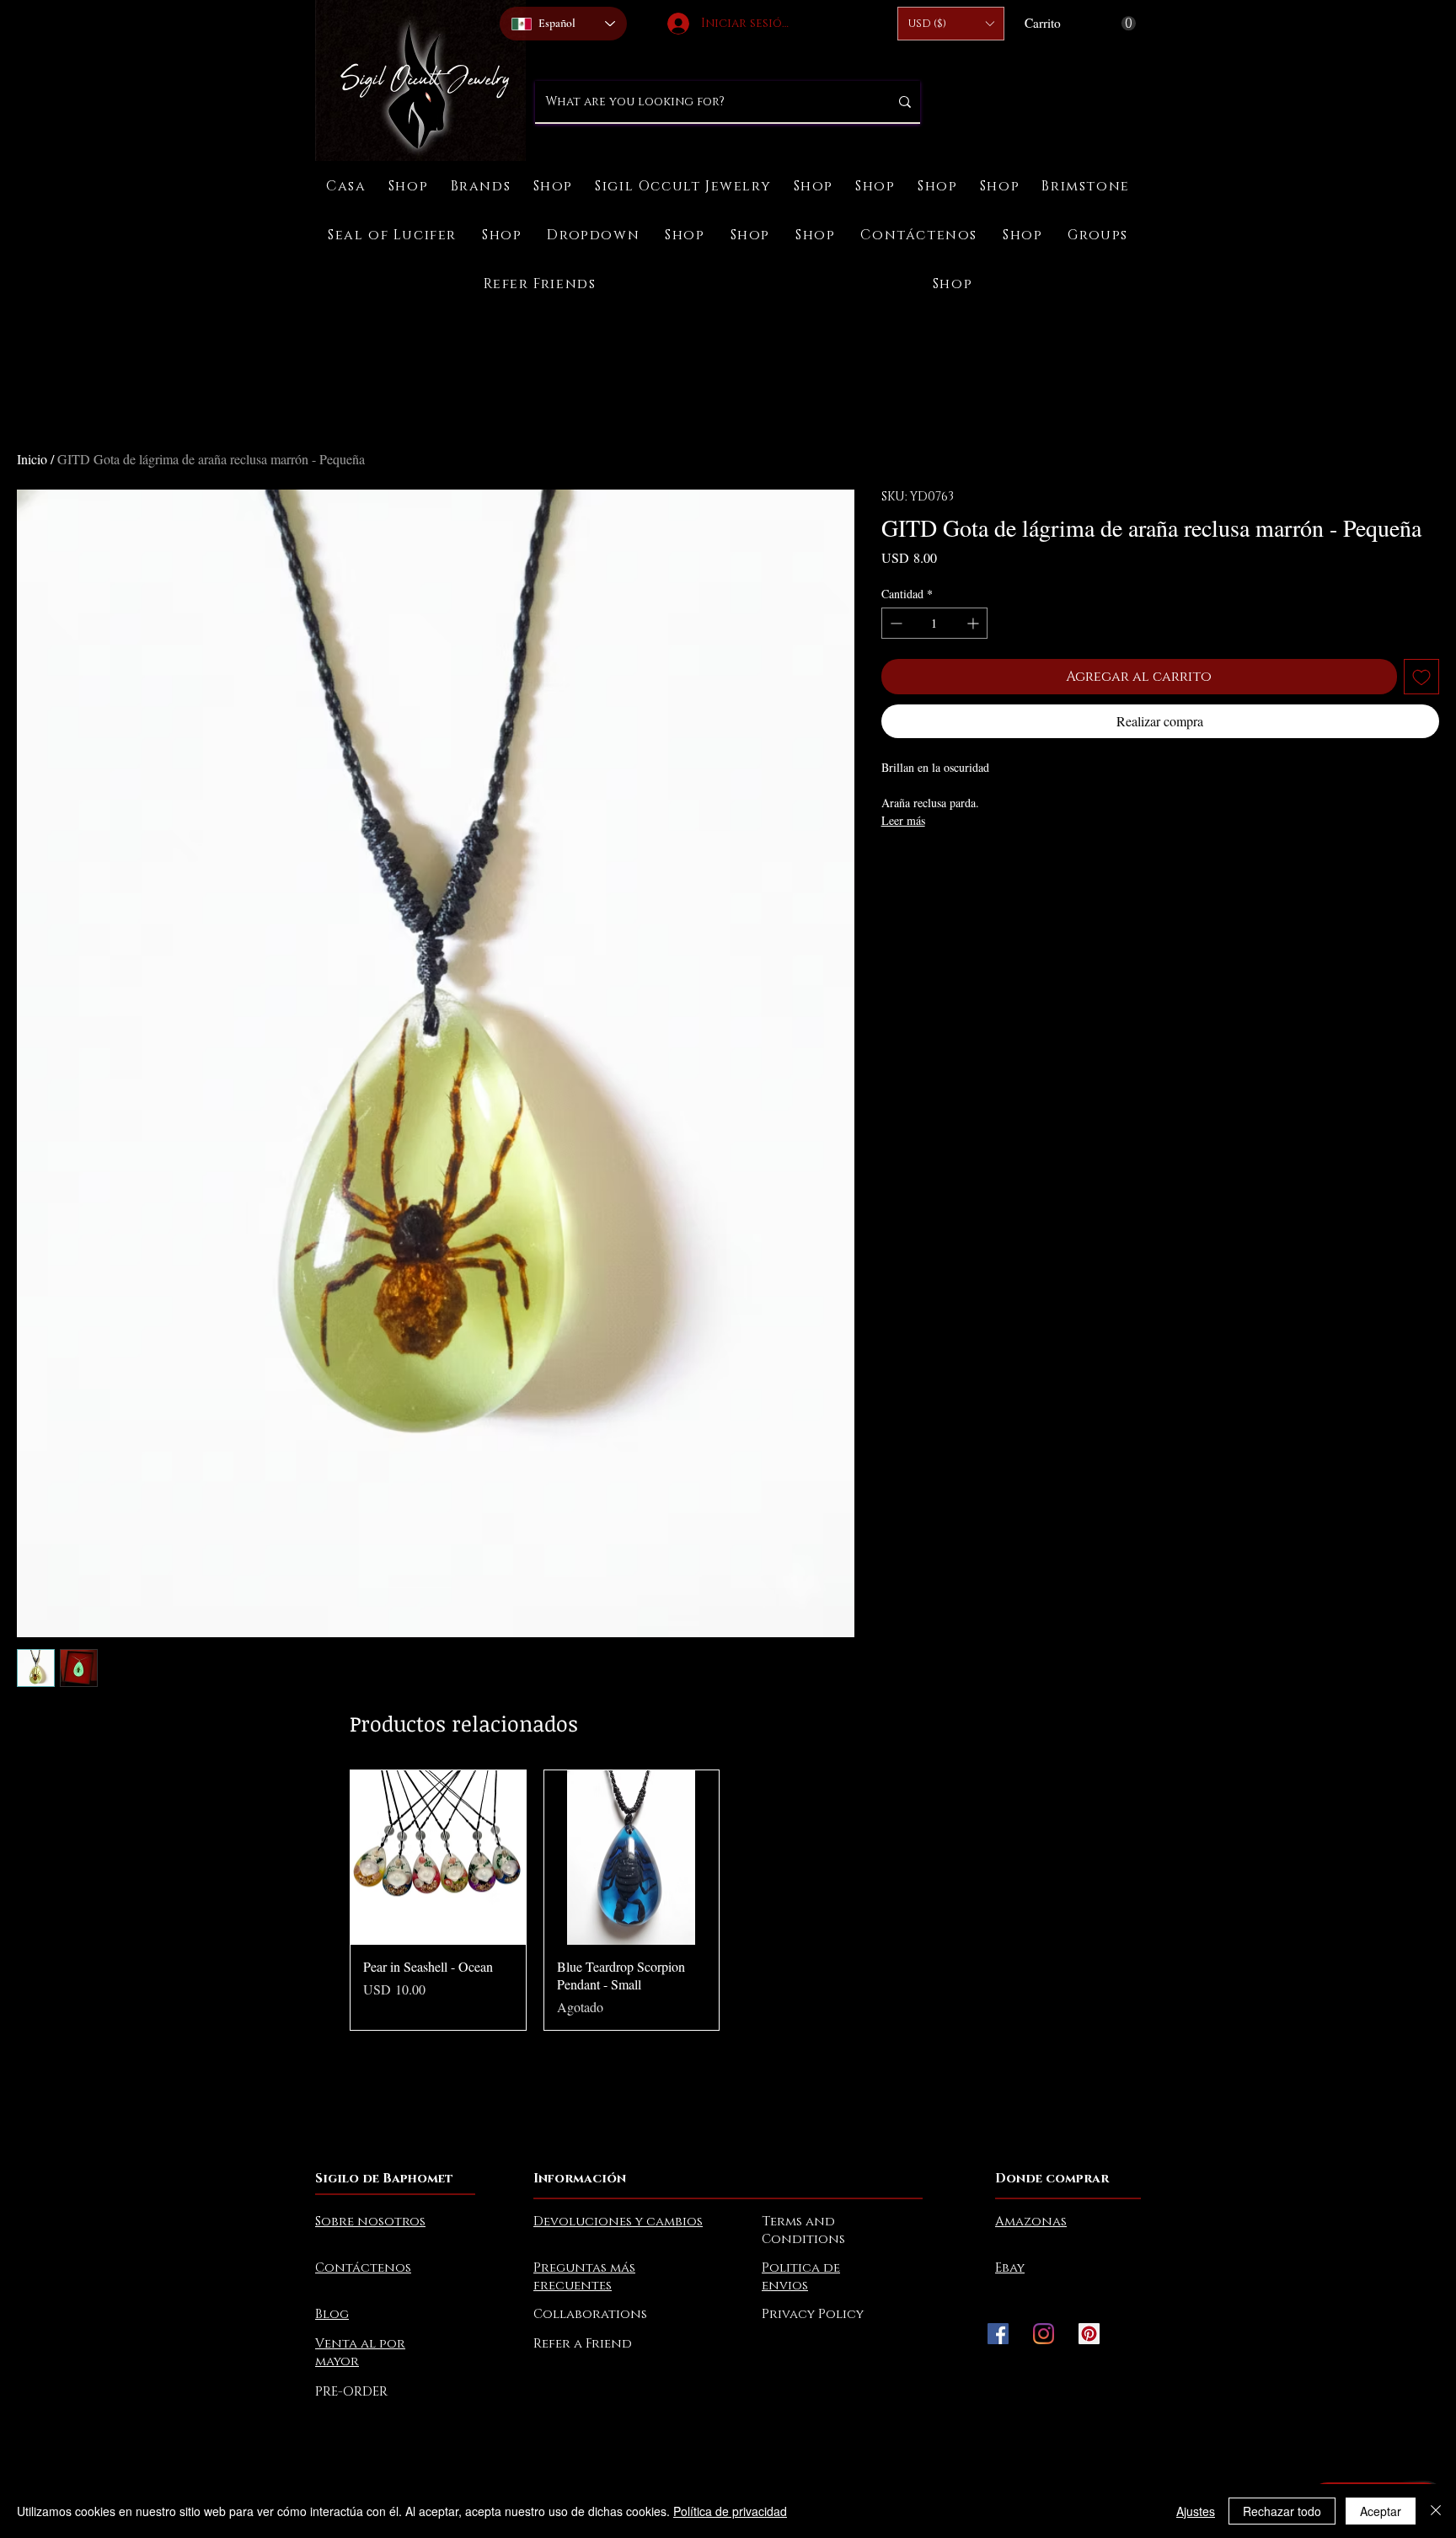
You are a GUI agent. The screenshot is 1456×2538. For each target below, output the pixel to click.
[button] (951, 24)
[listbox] (951, 24)
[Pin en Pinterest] (924, 867)
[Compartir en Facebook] (892, 867)
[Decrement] (894, 623)
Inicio (32, 459)
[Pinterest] (1089, 2334)
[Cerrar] (1436, 2511)
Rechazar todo (1282, 2511)
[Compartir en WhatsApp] (956, 867)
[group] (728, 1900)
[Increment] (974, 623)
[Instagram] (1044, 2334)
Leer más (903, 820)
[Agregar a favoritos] (1421, 677)
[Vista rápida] (438, 1858)
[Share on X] (988, 867)
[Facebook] (998, 2334)
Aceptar (1381, 2511)
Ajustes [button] (1196, 2511)
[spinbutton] (934, 623)
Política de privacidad (730, 2511)
